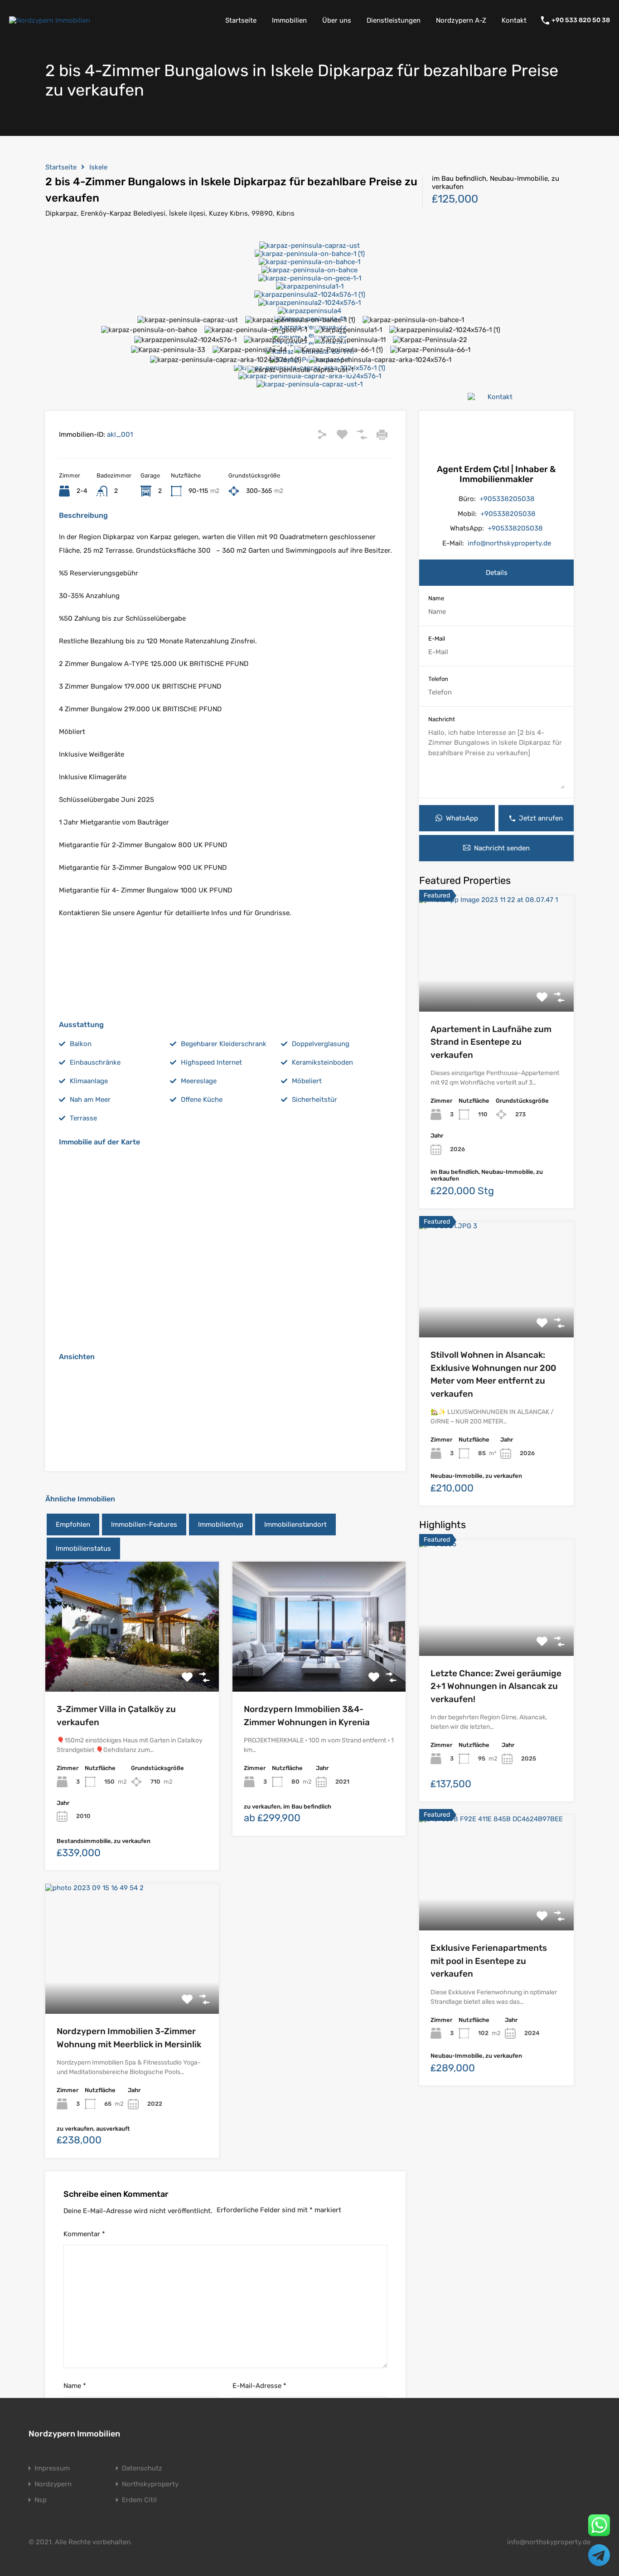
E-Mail (437, 639)
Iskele (98, 167)
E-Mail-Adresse (259, 2386)
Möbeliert (307, 1081)
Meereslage (199, 1081)
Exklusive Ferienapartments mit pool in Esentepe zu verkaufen (489, 1961)
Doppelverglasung (321, 1044)
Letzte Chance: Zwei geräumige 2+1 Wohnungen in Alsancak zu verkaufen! (496, 1686)
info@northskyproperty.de (509, 543)
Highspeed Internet (211, 1062)
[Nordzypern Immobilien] (50, 20)
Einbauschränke (95, 1062)
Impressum (52, 2468)
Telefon (438, 679)
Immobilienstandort (295, 1524)
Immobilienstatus (83, 1548)
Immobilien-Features (144, 1524)
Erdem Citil (139, 2500)
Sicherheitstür (314, 1100)
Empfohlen (73, 1524)
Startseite (241, 20)
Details (497, 573)
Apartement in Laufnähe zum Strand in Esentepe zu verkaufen (491, 1042)
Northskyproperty (150, 2484)
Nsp (41, 2500)
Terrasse (83, 1118)
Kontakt (514, 20)
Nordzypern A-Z (461, 20)
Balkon (81, 1044)
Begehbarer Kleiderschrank (224, 1044)
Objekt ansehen (132, 1666)
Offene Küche (202, 1100)
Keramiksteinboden (322, 1062)
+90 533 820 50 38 (581, 20)
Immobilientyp (221, 1524)
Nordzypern (53, 2484)
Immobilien (289, 20)
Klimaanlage (89, 1081)
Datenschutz (142, 2468)
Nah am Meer (90, 1100)
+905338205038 (507, 499)
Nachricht (442, 719)
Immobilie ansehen (497, 988)
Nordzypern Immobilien (74, 2434)
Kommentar (84, 2234)
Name (75, 2386)
